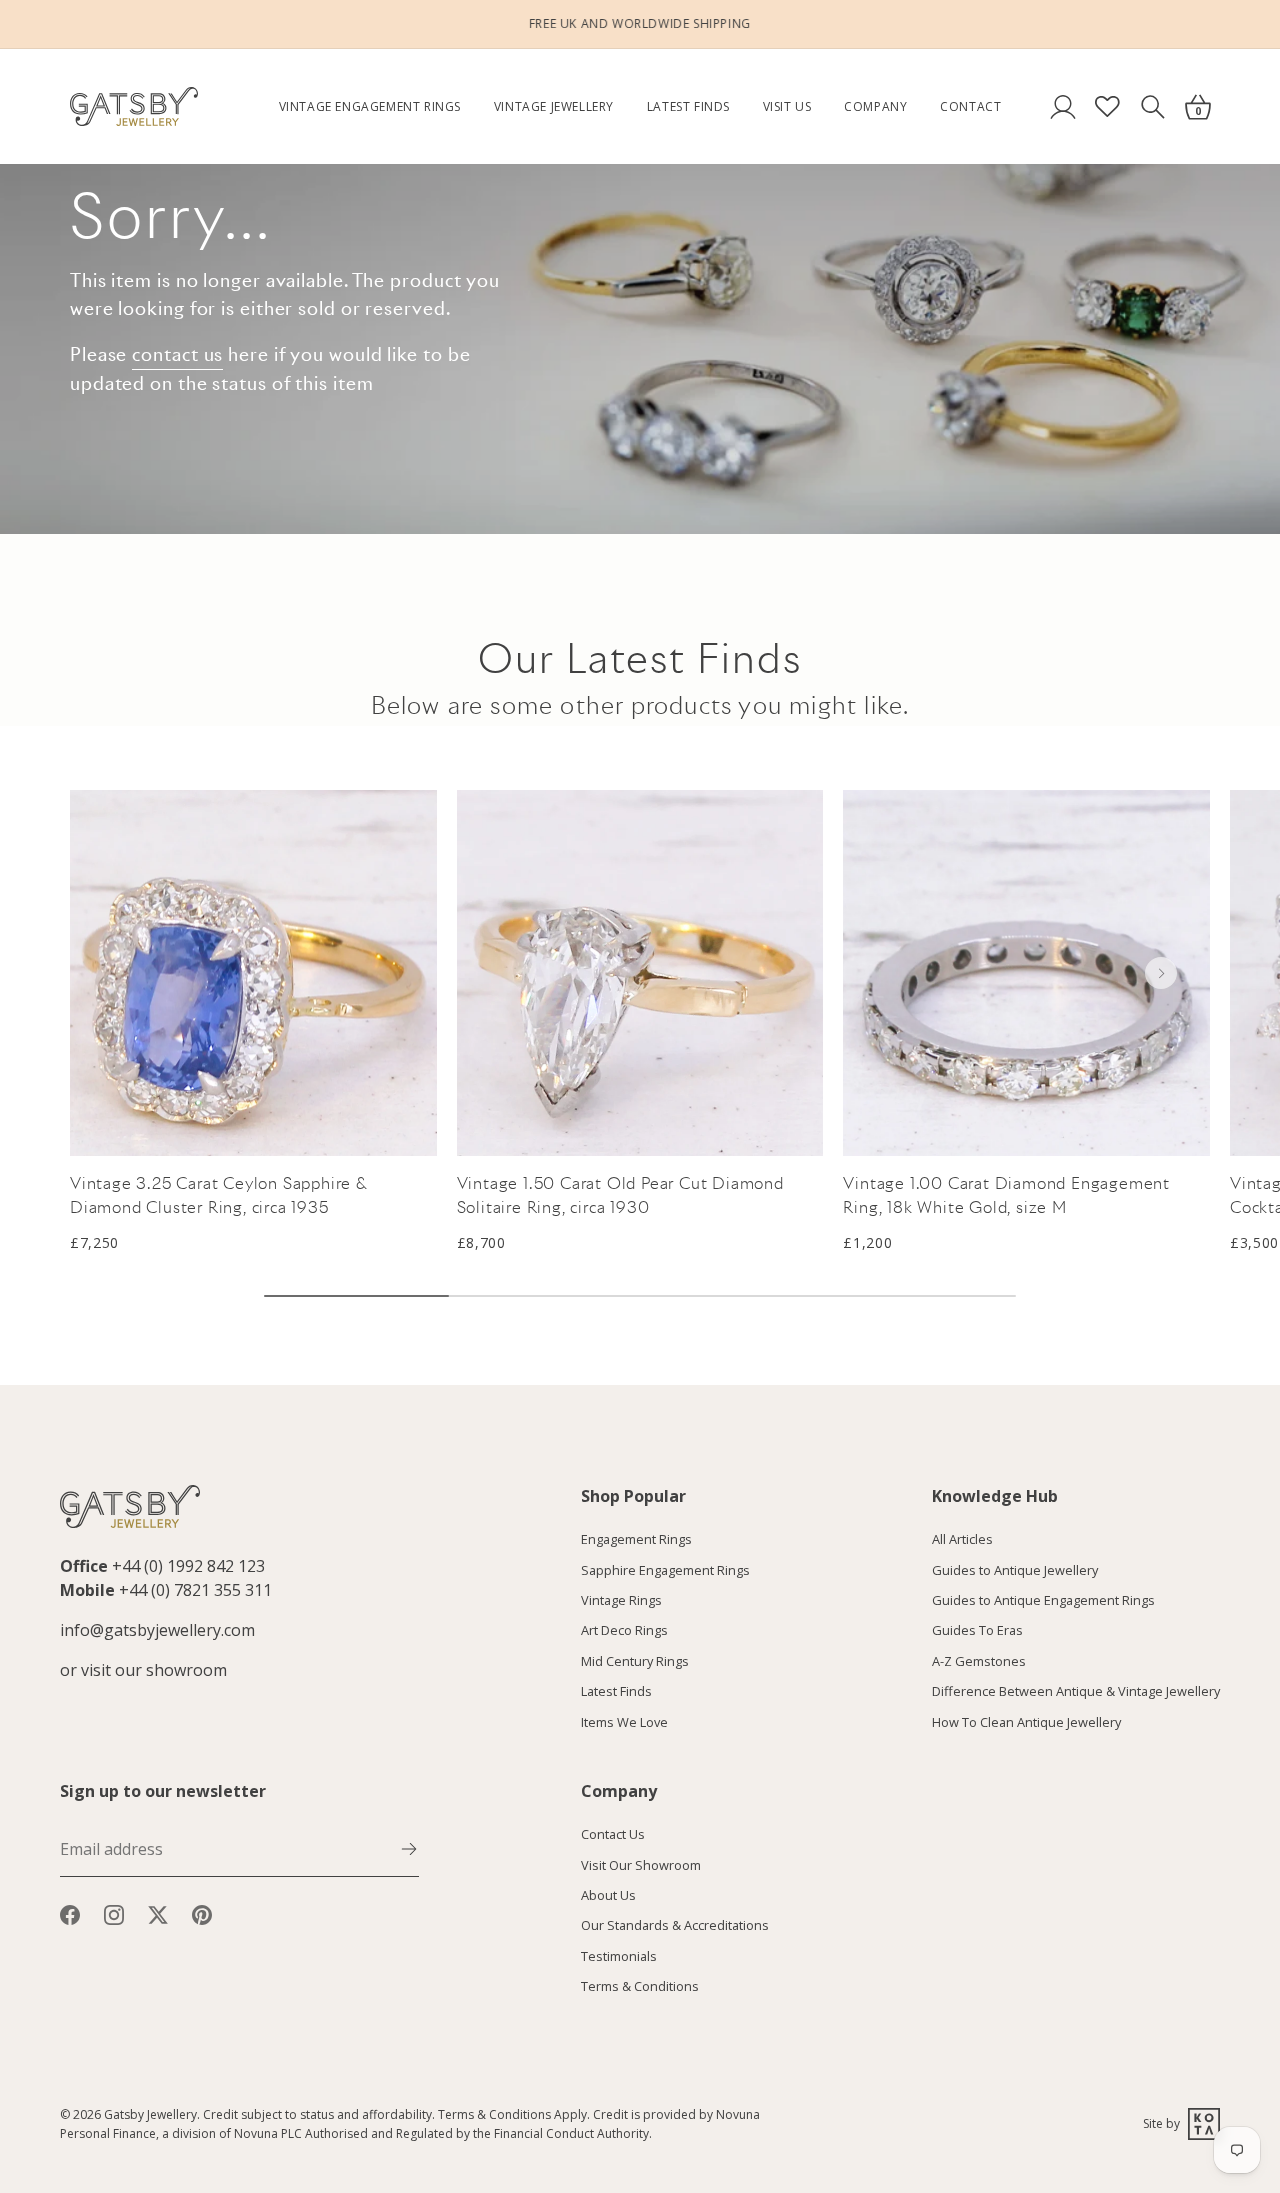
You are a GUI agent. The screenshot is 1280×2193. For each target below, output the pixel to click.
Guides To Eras (977, 1631)
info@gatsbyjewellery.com (157, 1630)
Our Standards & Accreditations (675, 1926)
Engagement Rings (636, 1540)
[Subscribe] (409, 1848)
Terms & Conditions (640, 1987)
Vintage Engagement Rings (370, 106)
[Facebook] (70, 1913)
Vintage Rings (621, 1600)
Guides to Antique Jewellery (1015, 1570)
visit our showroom (154, 1670)
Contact (970, 106)
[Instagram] (114, 1913)
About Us (608, 1896)
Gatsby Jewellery (150, 2114)
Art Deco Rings (624, 1631)
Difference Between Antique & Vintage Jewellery (1076, 1692)
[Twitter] (158, 1913)
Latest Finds (688, 106)
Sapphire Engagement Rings (665, 1570)
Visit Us (787, 106)
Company (875, 106)
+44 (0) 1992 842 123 (188, 1566)
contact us (177, 354)
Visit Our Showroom (641, 1865)
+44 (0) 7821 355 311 (195, 1590)
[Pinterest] (202, 1913)
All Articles (962, 1540)
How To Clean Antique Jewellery (1026, 1722)
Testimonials (619, 1956)
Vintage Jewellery (554, 106)
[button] (1161, 973)
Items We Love (624, 1722)
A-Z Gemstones (979, 1661)
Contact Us (613, 1835)
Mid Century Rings (635, 1661)
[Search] (1152, 106)
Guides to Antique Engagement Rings (1043, 1600)
